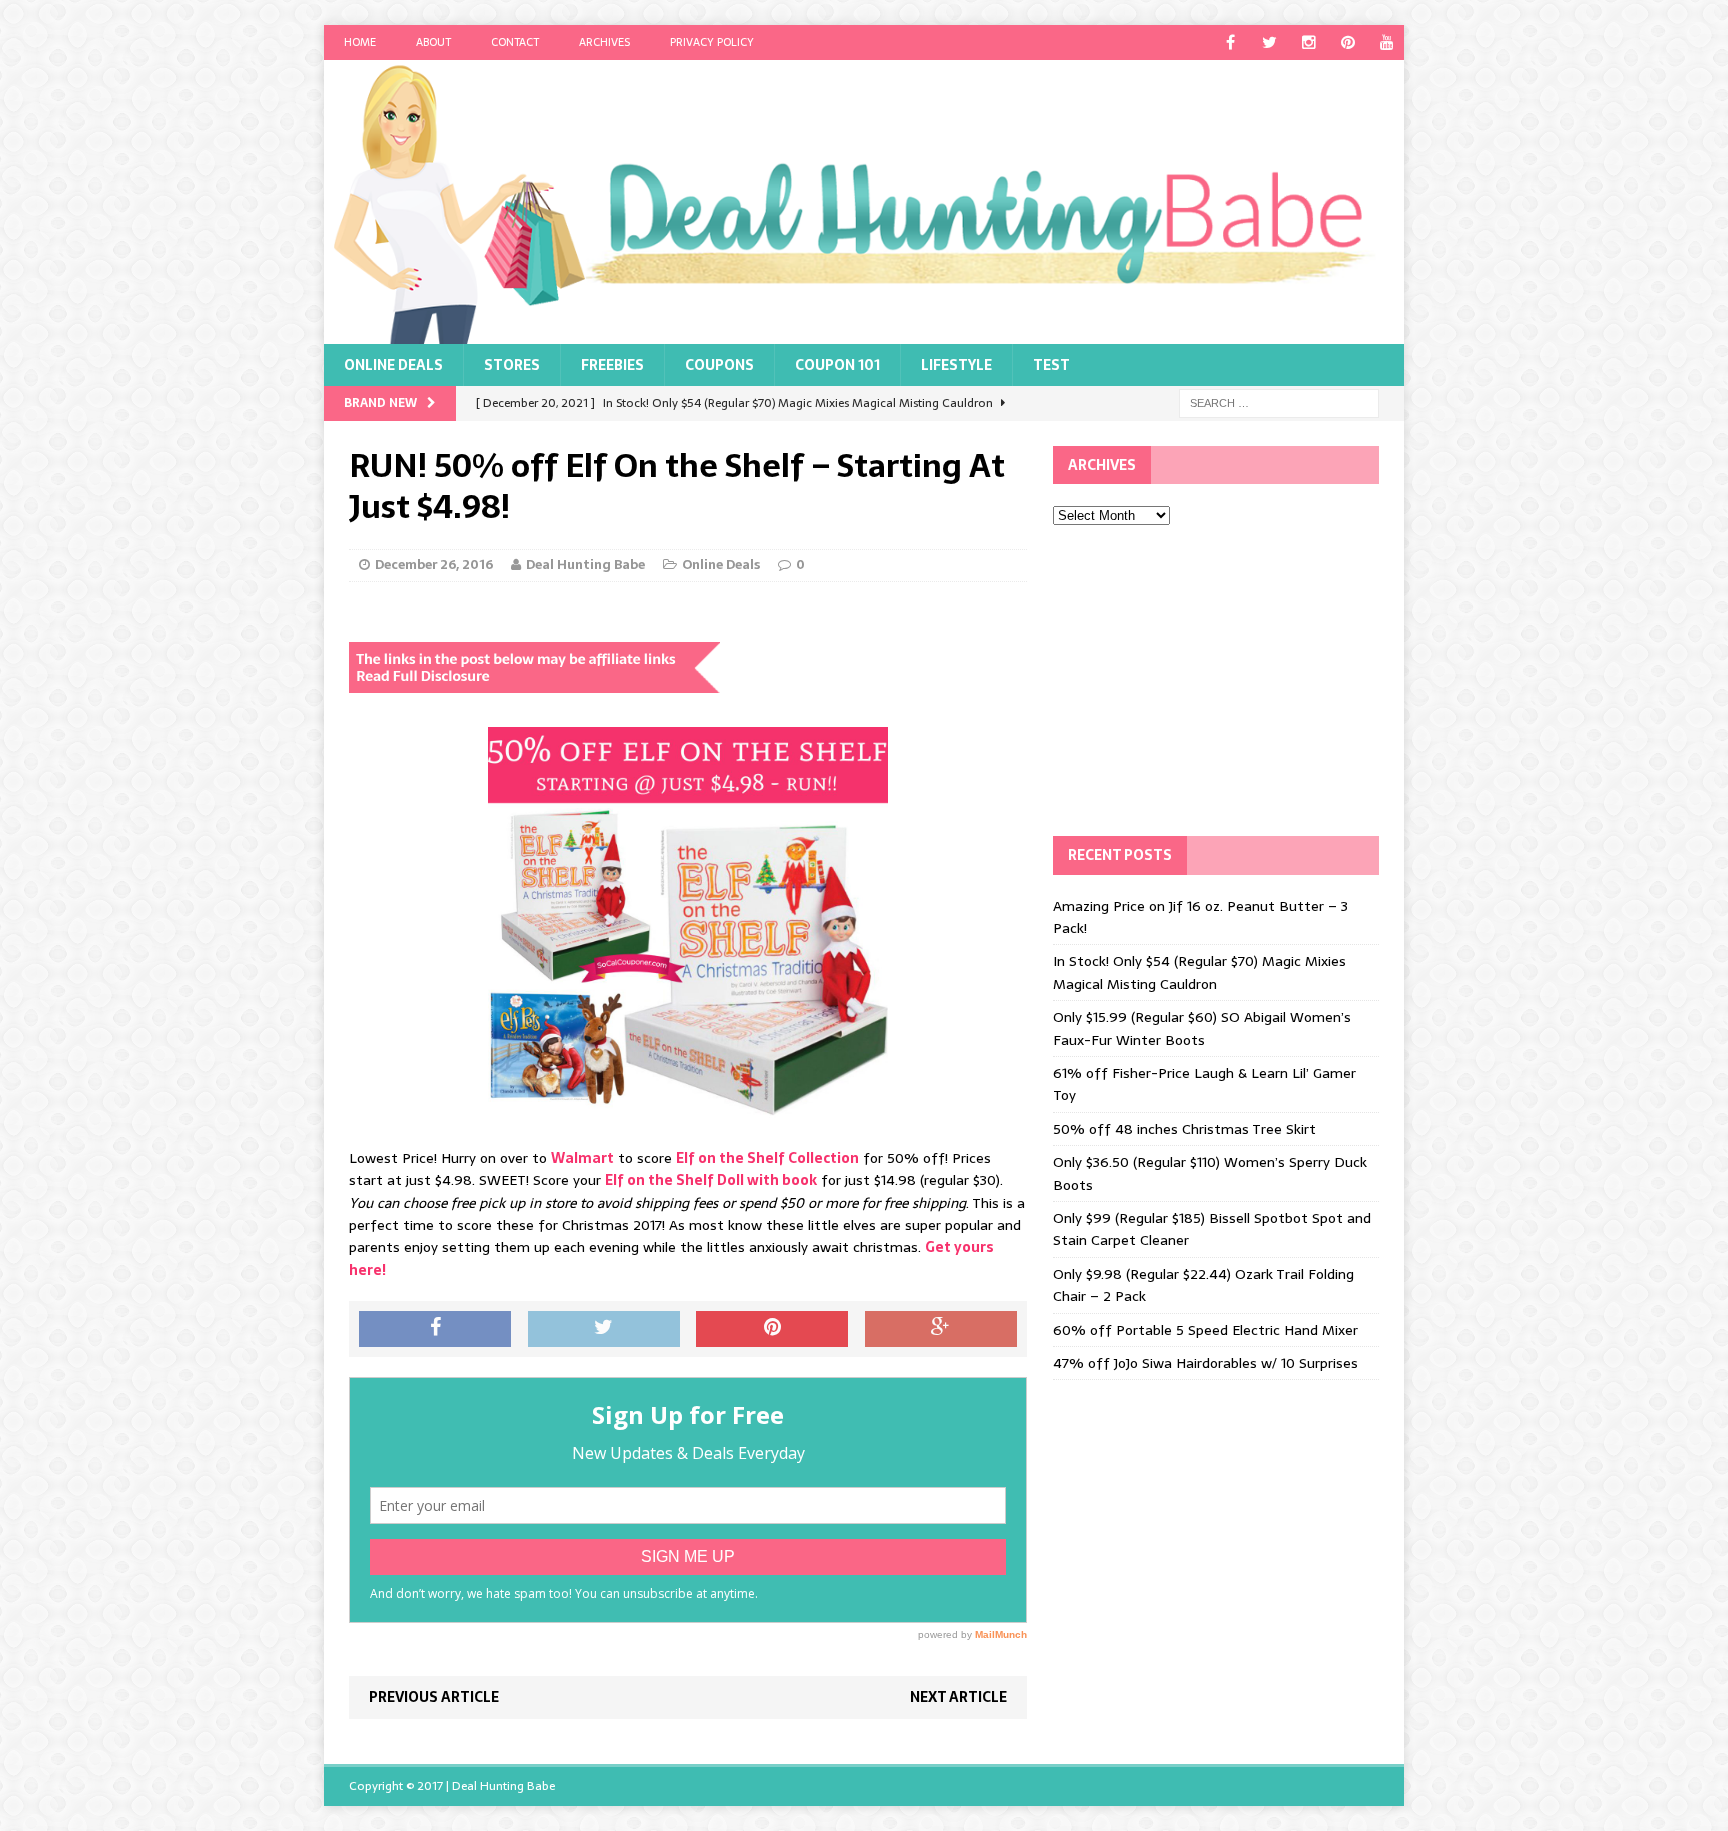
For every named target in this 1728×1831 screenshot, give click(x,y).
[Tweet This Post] (604, 1329)
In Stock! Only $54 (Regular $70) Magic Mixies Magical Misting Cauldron (1199, 972)
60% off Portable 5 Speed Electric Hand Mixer (1205, 1330)
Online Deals (393, 365)
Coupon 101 (837, 365)
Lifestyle (956, 365)
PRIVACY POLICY (712, 42)
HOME (360, 42)
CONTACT (515, 42)
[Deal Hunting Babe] (864, 202)
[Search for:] (1279, 402)
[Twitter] (1269, 42)
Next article (958, 1697)
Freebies (612, 365)
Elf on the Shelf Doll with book (711, 1180)
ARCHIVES (604, 42)
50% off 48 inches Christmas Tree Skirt (1184, 1129)
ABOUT (433, 42)
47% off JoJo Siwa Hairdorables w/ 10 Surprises (1205, 1363)
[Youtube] (1386, 42)
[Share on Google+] (941, 1329)
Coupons (719, 365)
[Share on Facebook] (435, 1329)
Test (1051, 365)
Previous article (434, 1697)
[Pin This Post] (772, 1329)
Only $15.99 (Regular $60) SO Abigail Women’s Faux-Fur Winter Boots (1202, 1028)
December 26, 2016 (434, 564)
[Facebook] (1230, 42)
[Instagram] (1308, 42)
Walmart (582, 1158)
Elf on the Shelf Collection (767, 1158)
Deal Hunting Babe (585, 564)
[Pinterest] (1347, 42)
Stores (512, 365)
